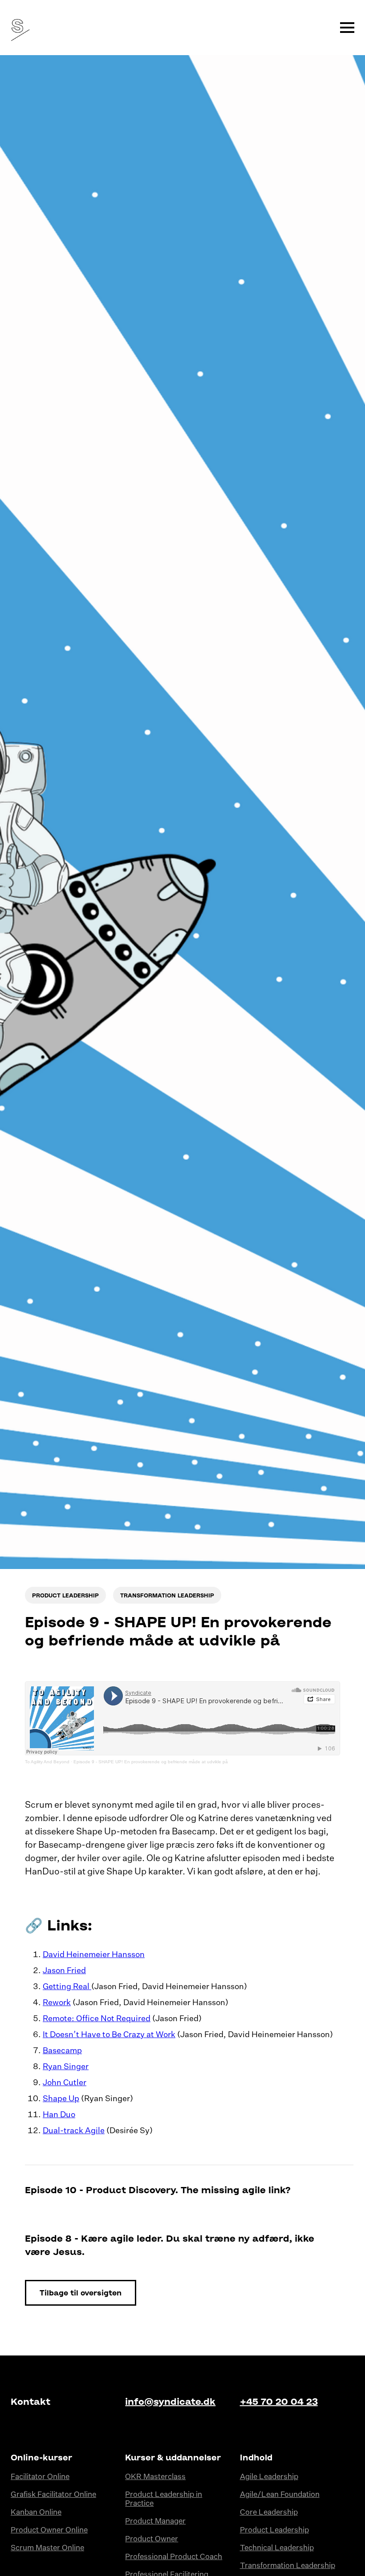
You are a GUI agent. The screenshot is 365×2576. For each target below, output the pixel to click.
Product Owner (152, 2539)
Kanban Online (36, 2513)
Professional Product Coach (174, 2557)
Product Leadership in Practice (164, 2499)
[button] (347, 28)
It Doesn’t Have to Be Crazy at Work (109, 2035)
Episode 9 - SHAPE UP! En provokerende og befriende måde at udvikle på (151, 1762)
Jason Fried (64, 1971)
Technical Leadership (277, 2548)
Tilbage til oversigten (81, 2293)
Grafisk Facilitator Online (53, 2495)
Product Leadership (274, 2530)
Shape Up (61, 2099)
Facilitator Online (40, 2477)
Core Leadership (269, 2513)
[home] (18, 28)
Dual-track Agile (74, 2131)
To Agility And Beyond (47, 1762)
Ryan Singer (66, 2067)
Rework (57, 2003)
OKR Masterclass (155, 2477)
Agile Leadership (269, 2477)
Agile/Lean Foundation (280, 2495)
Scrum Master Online (47, 2548)
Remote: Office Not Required (97, 2019)
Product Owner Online (49, 2530)
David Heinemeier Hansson (94, 1955)
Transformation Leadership (288, 2566)
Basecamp (62, 2051)
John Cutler (65, 2083)
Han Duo (59, 2115)
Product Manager (155, 2522)
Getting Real (67, 1987)
